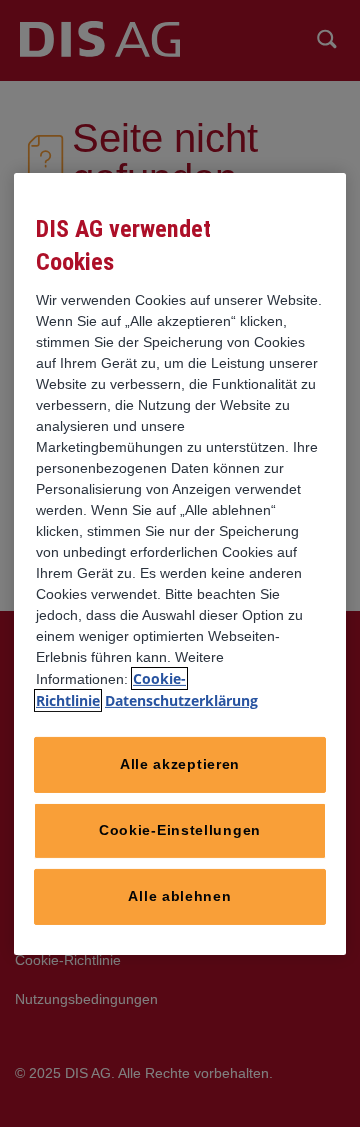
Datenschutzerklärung (181, 700)
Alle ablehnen (179, 896)
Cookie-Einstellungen (180, 830)
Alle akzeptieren (180, 764)
